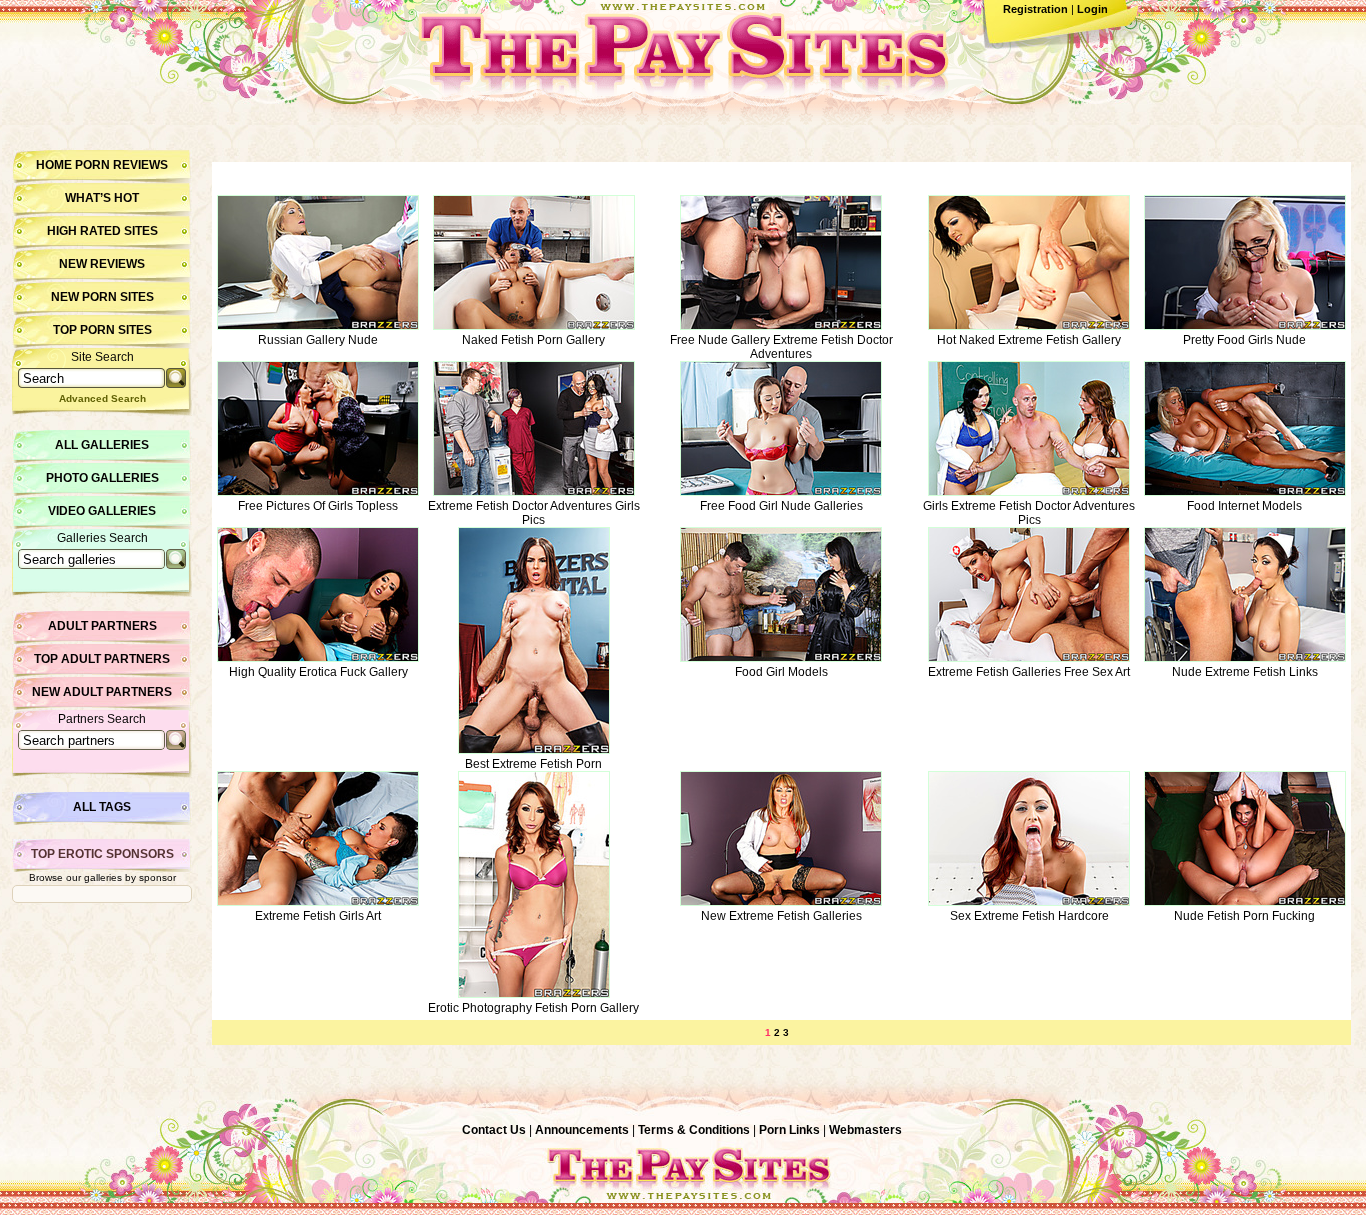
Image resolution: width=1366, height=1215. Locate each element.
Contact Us (494, 1130)
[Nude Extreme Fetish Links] (1245, 658)
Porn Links (789, 1130)
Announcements (582, 1130)
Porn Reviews (121, 165)
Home (54, 165)
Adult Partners (102, 626)
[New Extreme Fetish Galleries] (781, 902)
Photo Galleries (102, 478)
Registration (1035, 9)
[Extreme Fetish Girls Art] (318, 902)
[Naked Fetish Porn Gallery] (534, 326)
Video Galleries (102, 511)
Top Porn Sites (102, 330)
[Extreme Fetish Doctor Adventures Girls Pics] (534, 492)
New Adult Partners (102, 692)
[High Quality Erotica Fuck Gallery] (318, 658)
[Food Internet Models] (1245, 492)
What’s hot (102, 198)
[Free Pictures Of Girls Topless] (318, 492)
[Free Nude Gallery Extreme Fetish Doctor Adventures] (781, 326)
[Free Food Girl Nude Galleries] (781, 492)
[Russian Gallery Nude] (318, 326)
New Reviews (102, 264)
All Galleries (102, 445)
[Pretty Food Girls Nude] (1245, 326)
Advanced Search (102, 398)
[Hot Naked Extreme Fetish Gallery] (1029, 326)
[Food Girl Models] (781, 658)
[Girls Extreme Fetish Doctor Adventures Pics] (1029, 492)
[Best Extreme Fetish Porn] (534, 750)
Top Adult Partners (102, 659)
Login (1092, 9)
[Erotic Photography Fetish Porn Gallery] (534, 994)
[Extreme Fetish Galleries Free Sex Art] (1029, 658)
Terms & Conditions (694, 1130)
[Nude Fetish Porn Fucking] (1245, 902)
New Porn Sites (102, 297)
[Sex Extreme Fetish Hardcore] (1029, 902)
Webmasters (865, 1130)
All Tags (102, 807)
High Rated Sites (102, 231)
